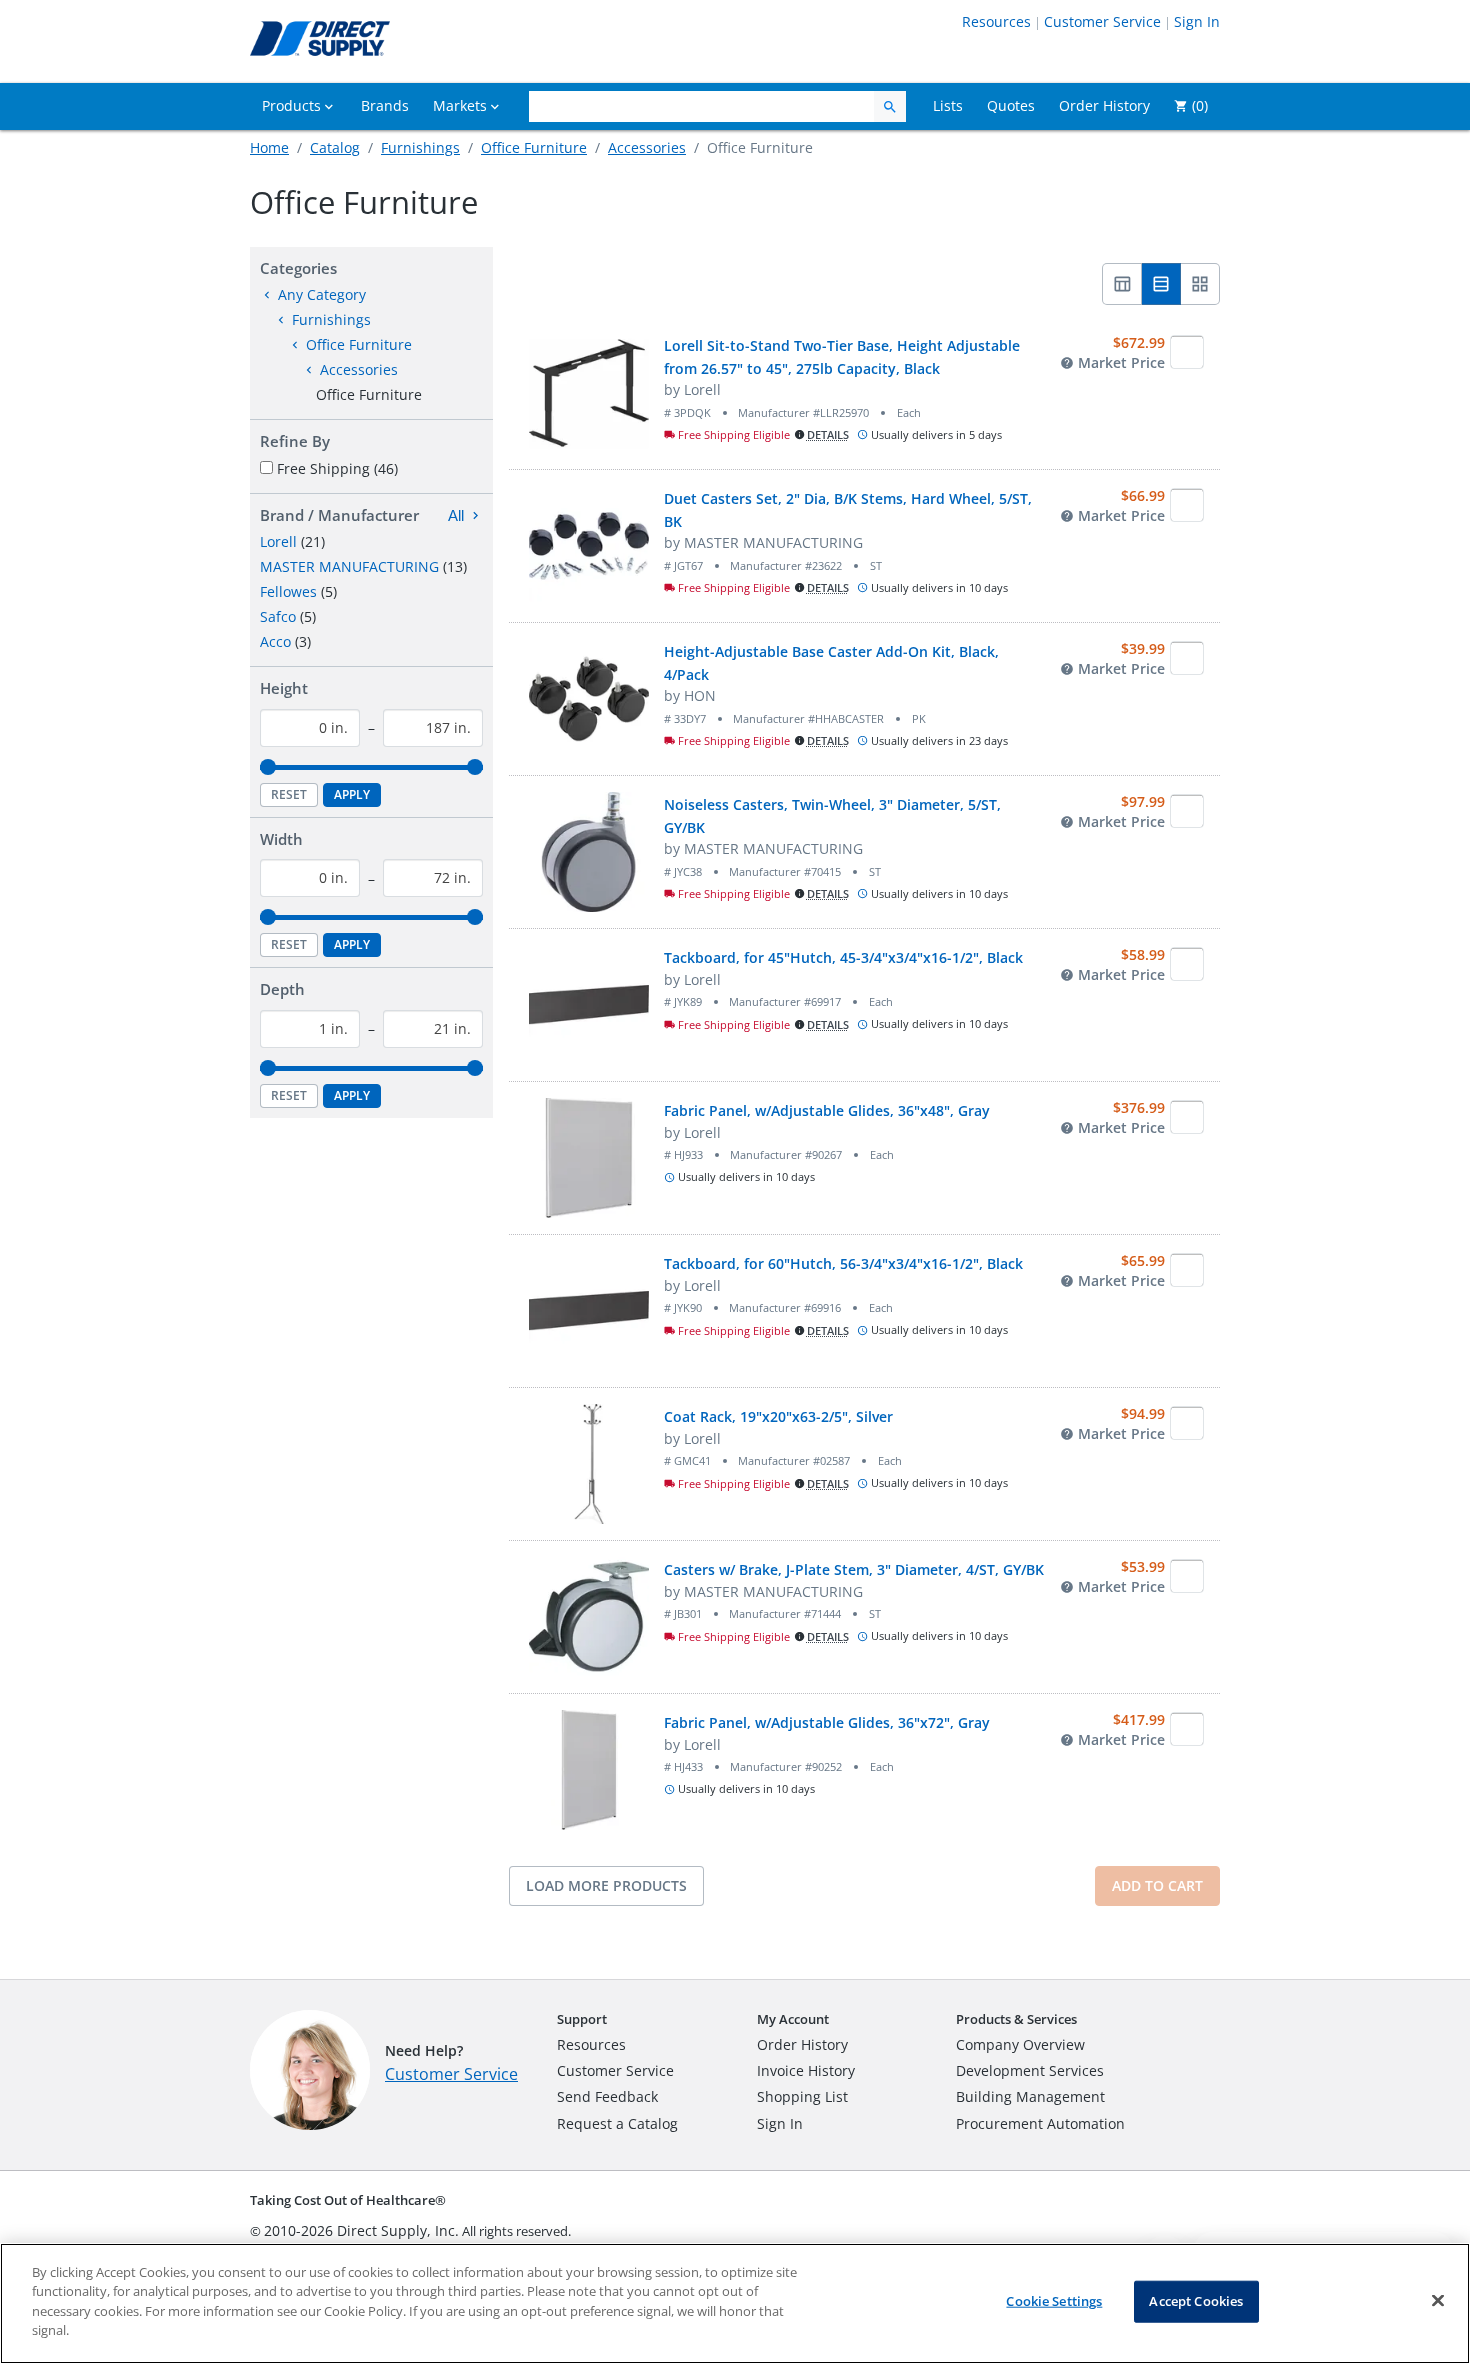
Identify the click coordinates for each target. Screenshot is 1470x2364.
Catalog (335, 147)
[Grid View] (1200, 284)
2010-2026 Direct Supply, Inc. (361, 2230)
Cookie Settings (1054, 2301)
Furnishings (420, 147)
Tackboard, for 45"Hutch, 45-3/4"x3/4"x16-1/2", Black (843, 957)
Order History (802, 2044)
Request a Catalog (617, 2123)
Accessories (647, 147)
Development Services (1030, 2070)
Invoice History (806, 2070)
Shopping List (802, 2096)
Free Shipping (337, 468)
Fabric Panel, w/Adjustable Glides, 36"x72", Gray (827, 1722)
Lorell (278, 541)
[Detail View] (1161, 284)
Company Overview (1020, 2044)
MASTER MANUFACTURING (349, 566)
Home (269, 147)
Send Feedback (607, 2096)
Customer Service (1102, 21)
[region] (735, 2303)
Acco (275, 641)
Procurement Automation (1040, 2123)
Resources (996, 21)
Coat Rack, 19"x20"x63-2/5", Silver (778, 1416)
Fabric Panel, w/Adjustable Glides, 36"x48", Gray (827, 1110)
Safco (278, 616)
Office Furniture (534, 147)
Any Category (322, 294)
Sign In (1197, 21)
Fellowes (288, 591)
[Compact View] (1122, 284)
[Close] (1438, 2301)
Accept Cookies (1196, 2301)
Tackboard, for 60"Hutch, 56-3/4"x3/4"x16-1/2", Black (843, 1263)
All (456, 515)
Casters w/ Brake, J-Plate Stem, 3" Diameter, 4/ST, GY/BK (854, 1569)
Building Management (1030, 2096)
